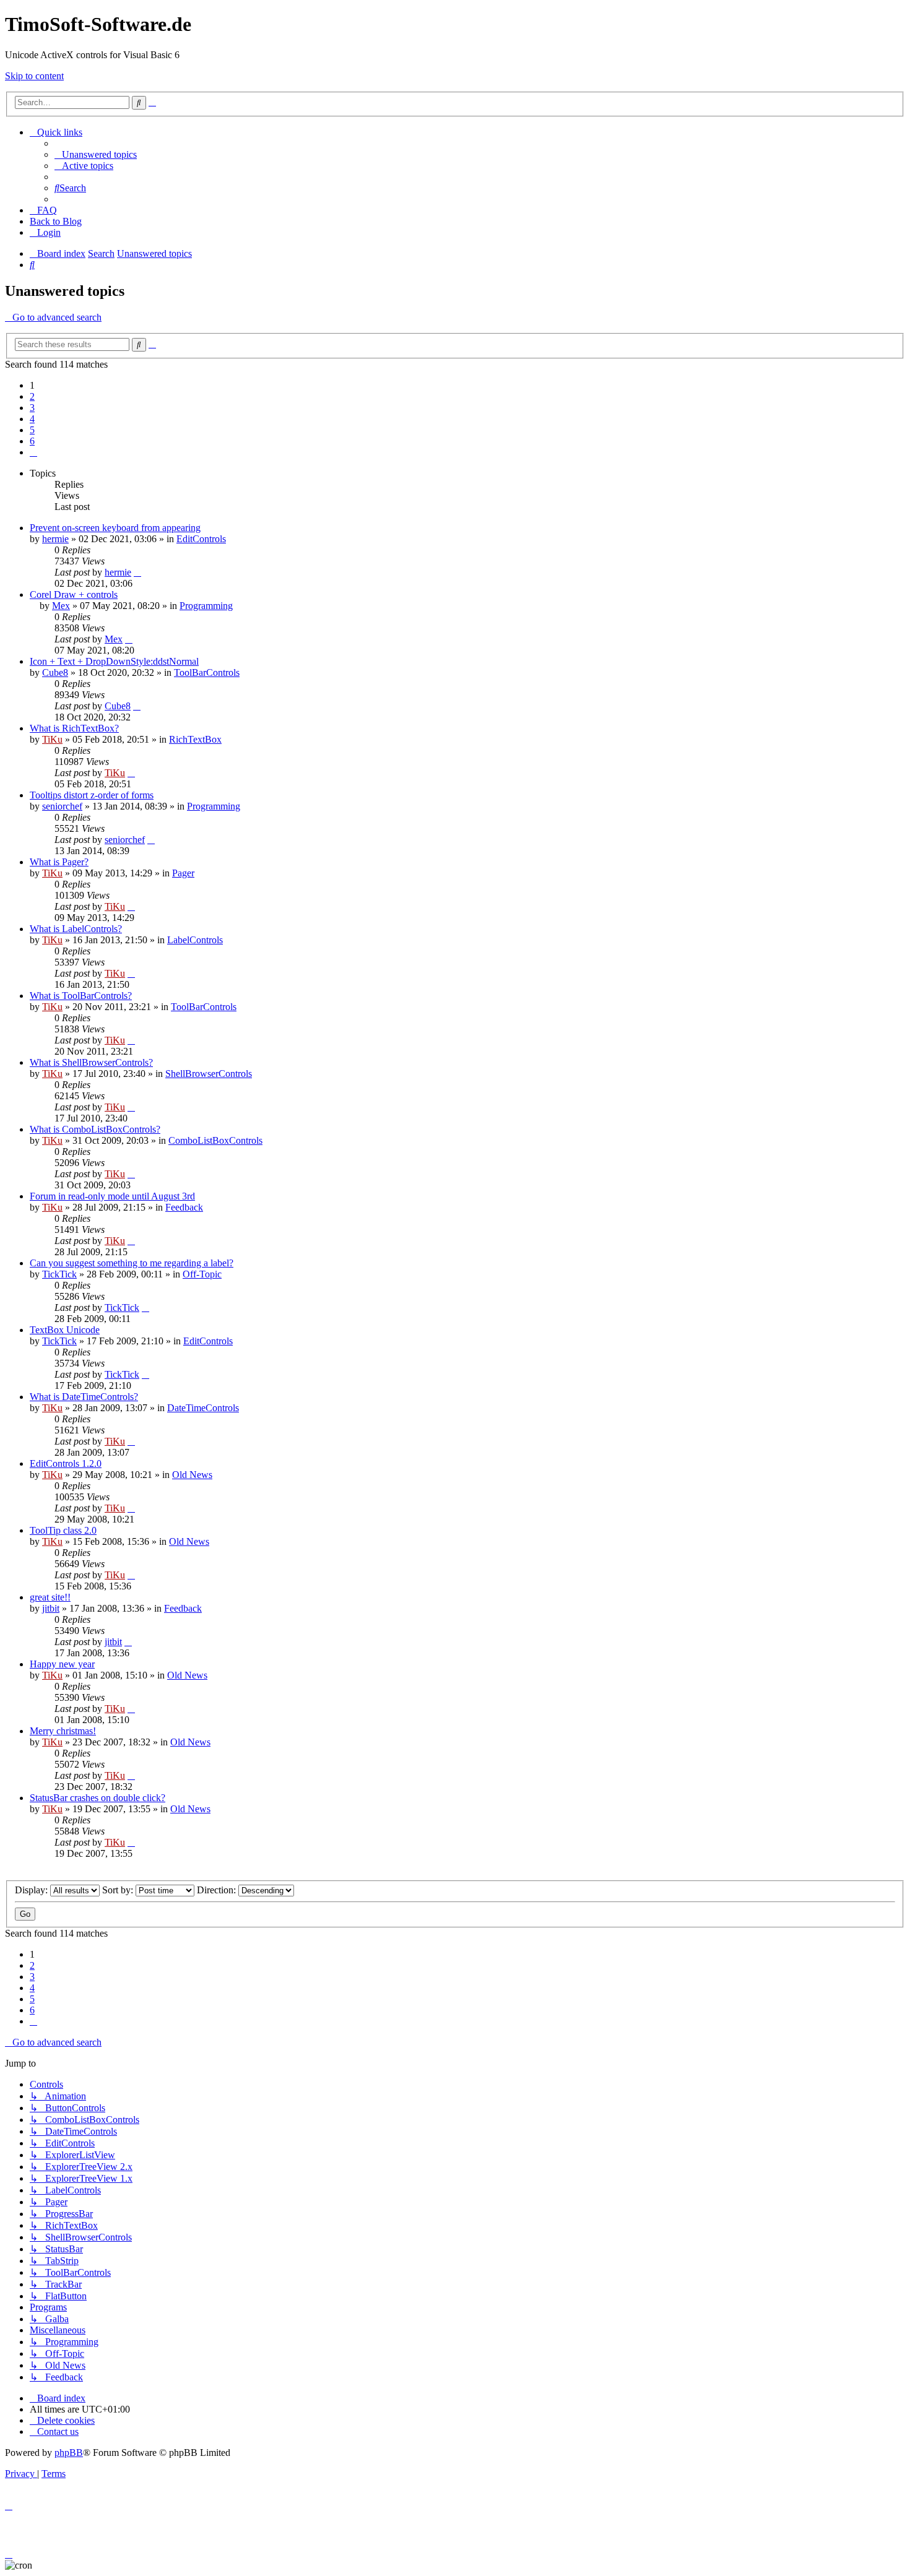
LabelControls (195, 940)
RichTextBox (195, 739)
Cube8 (55, 672)
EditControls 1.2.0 (66, 1463)
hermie (55, 539)
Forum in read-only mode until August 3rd (112, 1196)
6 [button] (32, 441)
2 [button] (32, 396)
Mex (61, 606)
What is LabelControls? (76, 929)
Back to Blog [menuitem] (56, 221)
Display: (32, 1890)
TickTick (59, 1274)
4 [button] (32, 419)
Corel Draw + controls (74, 594)
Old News (192, 1475)
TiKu (52, 739)
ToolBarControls (207, 672)
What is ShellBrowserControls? (91, 1062)
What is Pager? (59, 862)
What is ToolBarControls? (81, 996)
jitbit (51, 1608)
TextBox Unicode (65, 1330)
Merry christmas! (63, 1731)
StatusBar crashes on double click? (97, 1798)
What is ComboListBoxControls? (95, 1129)
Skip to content (34, 76)
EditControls (201, 539)
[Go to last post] (137, 572)
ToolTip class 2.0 (63, 1530)
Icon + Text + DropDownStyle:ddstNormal (114, 661)
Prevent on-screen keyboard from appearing (115, 528)
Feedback (184, 1207)
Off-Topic (202, 1274)
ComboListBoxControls (215, 1140)
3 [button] (32, 408)
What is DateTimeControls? (84, 1397)
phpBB (69, 2453)
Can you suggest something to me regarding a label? (132, 1263)
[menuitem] (96, 154)
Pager (183, 873)
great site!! (50, 1597)
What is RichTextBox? (74, 728)
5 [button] (32, 430)
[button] (33, 452)
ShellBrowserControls (209, 1074)
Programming (206, 606)
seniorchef (62, 806)
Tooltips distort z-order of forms (92, 795)
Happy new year (62, 1664)
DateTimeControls (203, 1408)
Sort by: (119, 1890)
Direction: (218, 1890)
